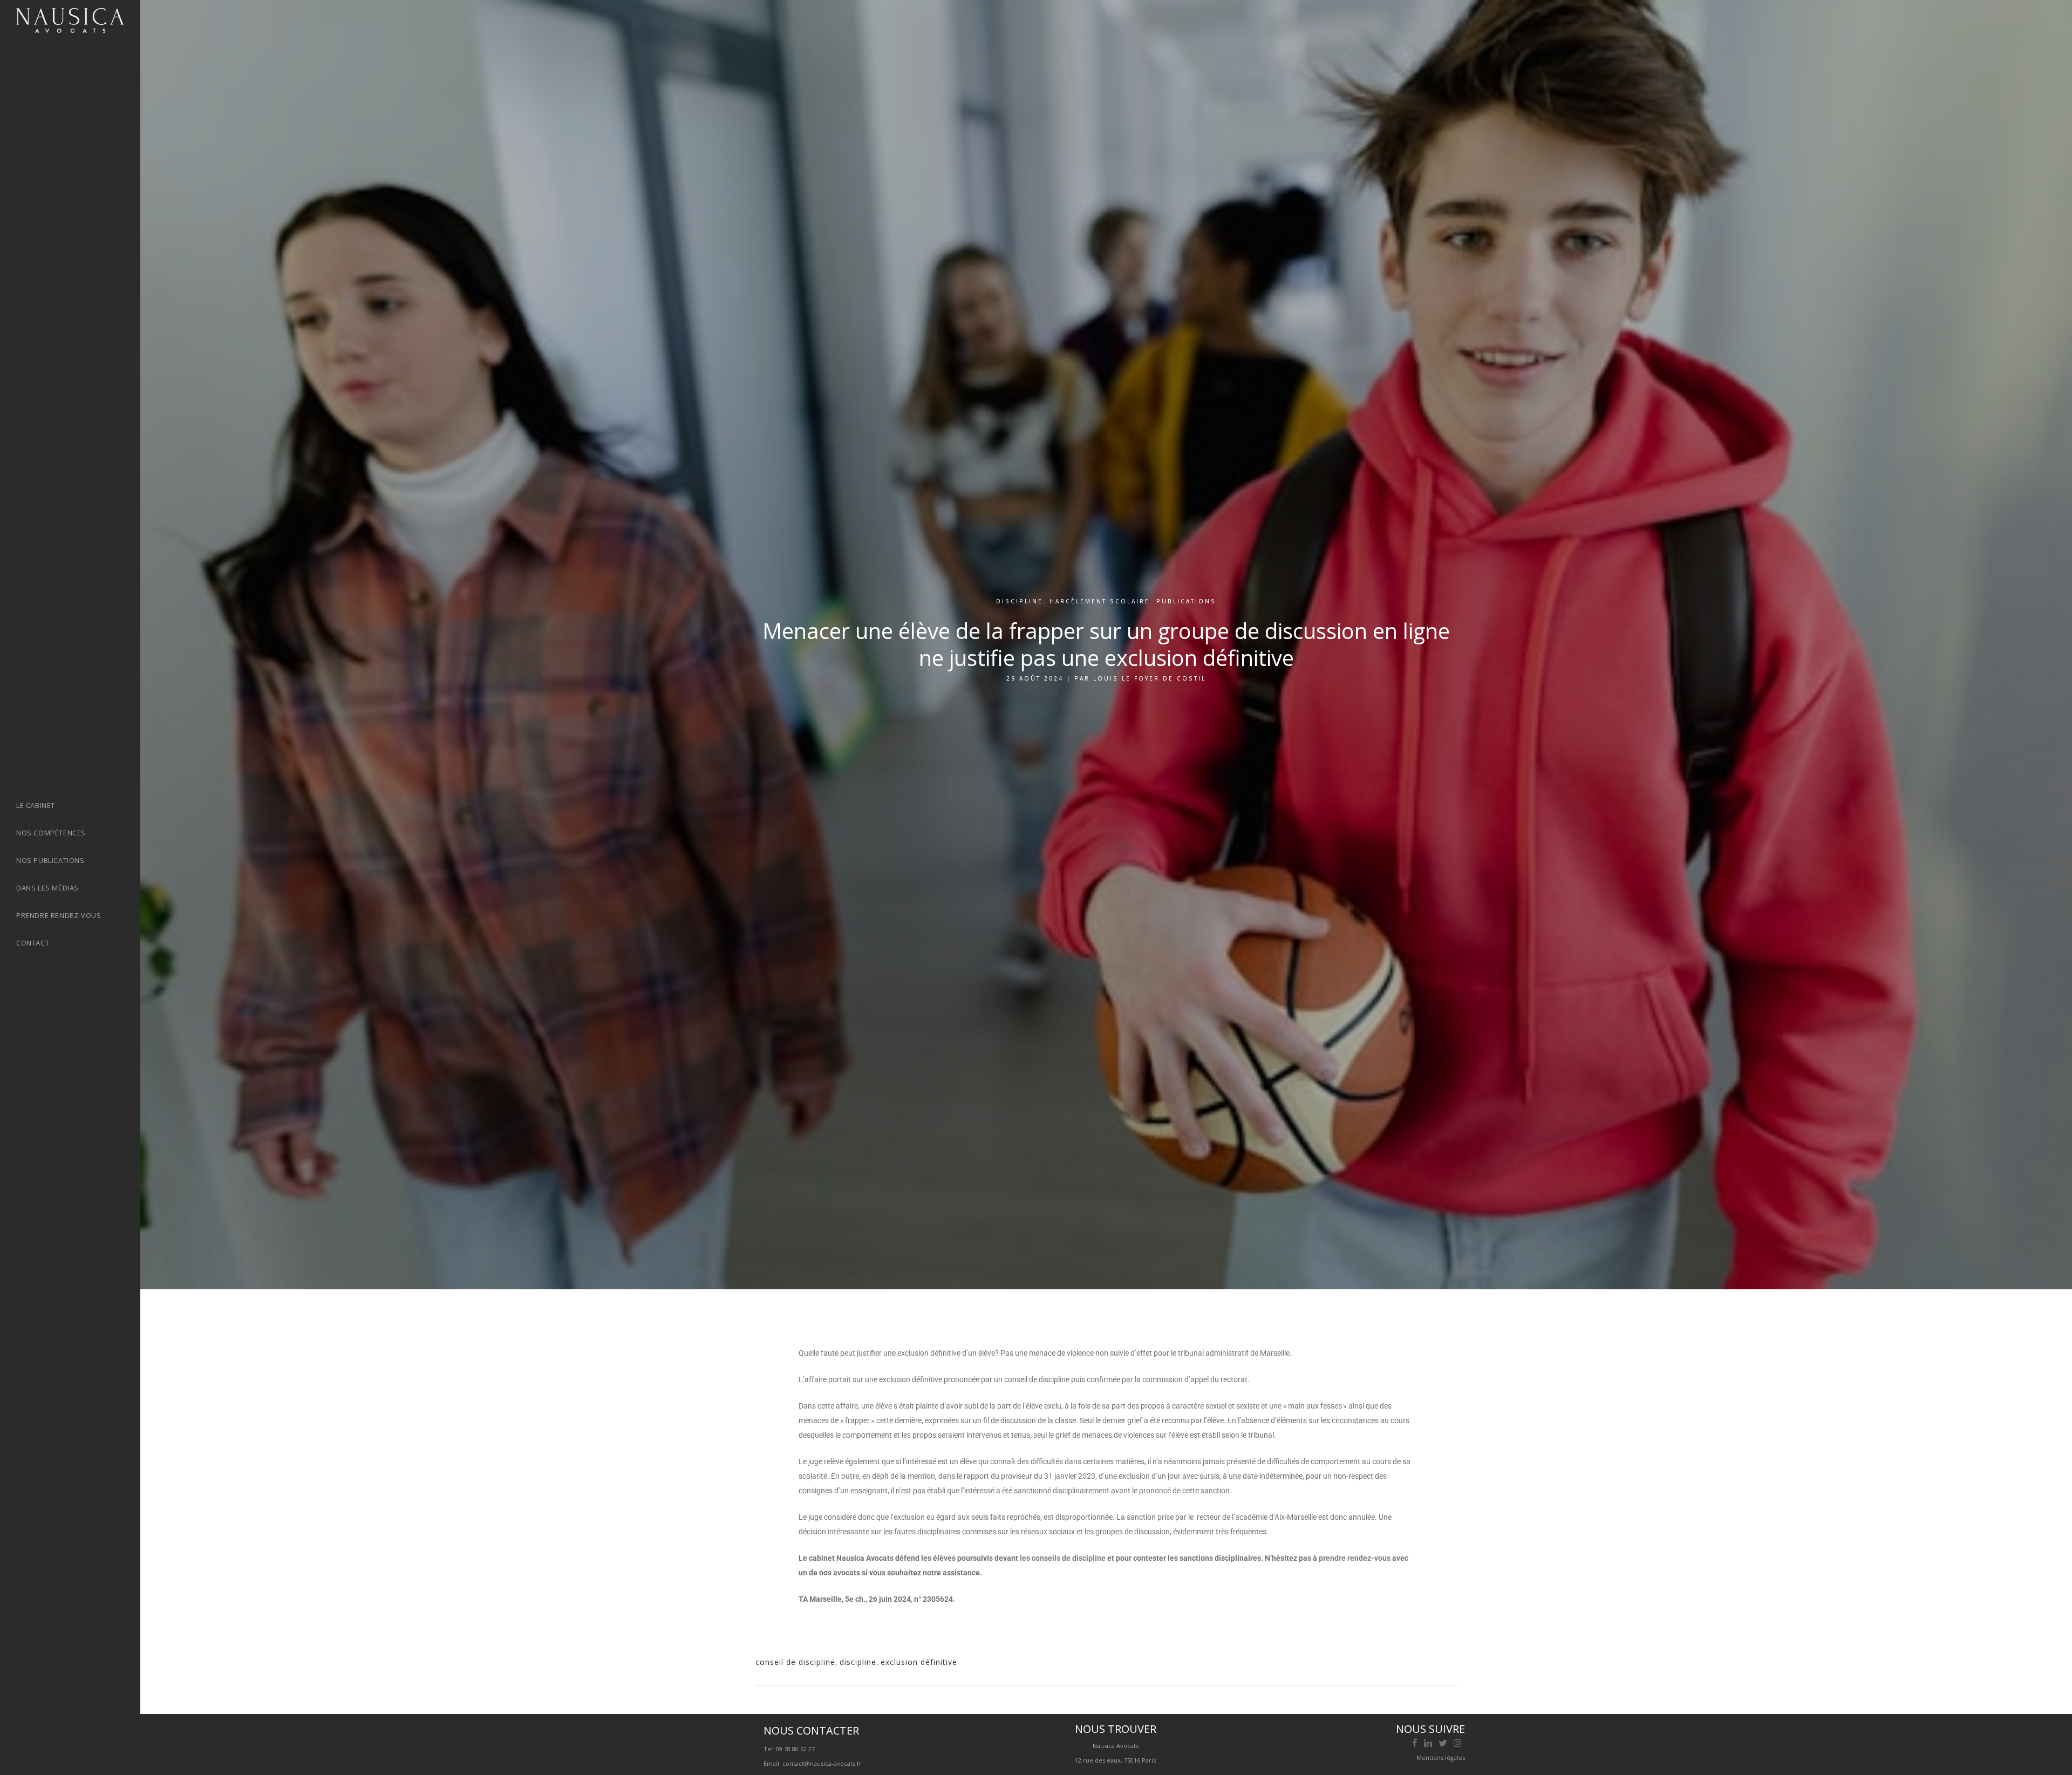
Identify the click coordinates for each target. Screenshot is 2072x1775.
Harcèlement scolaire (1100, 601)
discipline (1020, 601)
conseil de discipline (795, 1662)
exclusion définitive (919, 1662)
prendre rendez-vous (1355, 1558)
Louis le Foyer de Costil (1150, 678)
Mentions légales (1441, 1757)
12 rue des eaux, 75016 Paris (1115, 1760)
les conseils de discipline (1063, 1558)
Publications (1186, 601)
